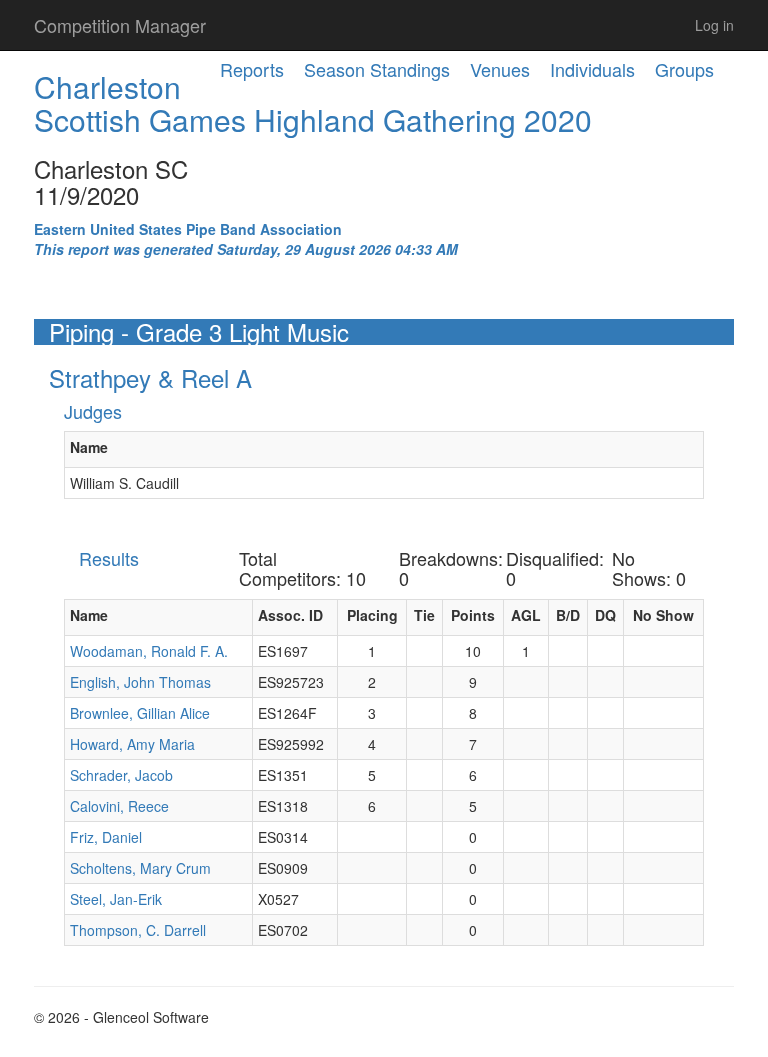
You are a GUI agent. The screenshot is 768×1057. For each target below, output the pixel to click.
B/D (568, 615)
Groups (684, 69)
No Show (663, 615)
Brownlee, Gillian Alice (140, 713)
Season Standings (377, 69)
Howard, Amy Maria (132, 744)
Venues (500, 69)
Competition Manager (120, 25)
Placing (372, 615)
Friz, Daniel (106, 837)
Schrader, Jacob (121, 775)
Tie (424, 615)
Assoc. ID (290, 615)
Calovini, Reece (119, 806)
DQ (605, 615)
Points (473, 615)
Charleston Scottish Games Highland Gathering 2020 (313, 103)
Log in (714, 25)
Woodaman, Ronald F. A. (149, 651)
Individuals (592, 69)
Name (89, 447)
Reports (252, 69)
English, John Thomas (140, 682)
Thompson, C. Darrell (138, 930)
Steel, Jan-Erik (116, 899)
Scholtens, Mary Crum (140, 868)
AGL (526, 615)
